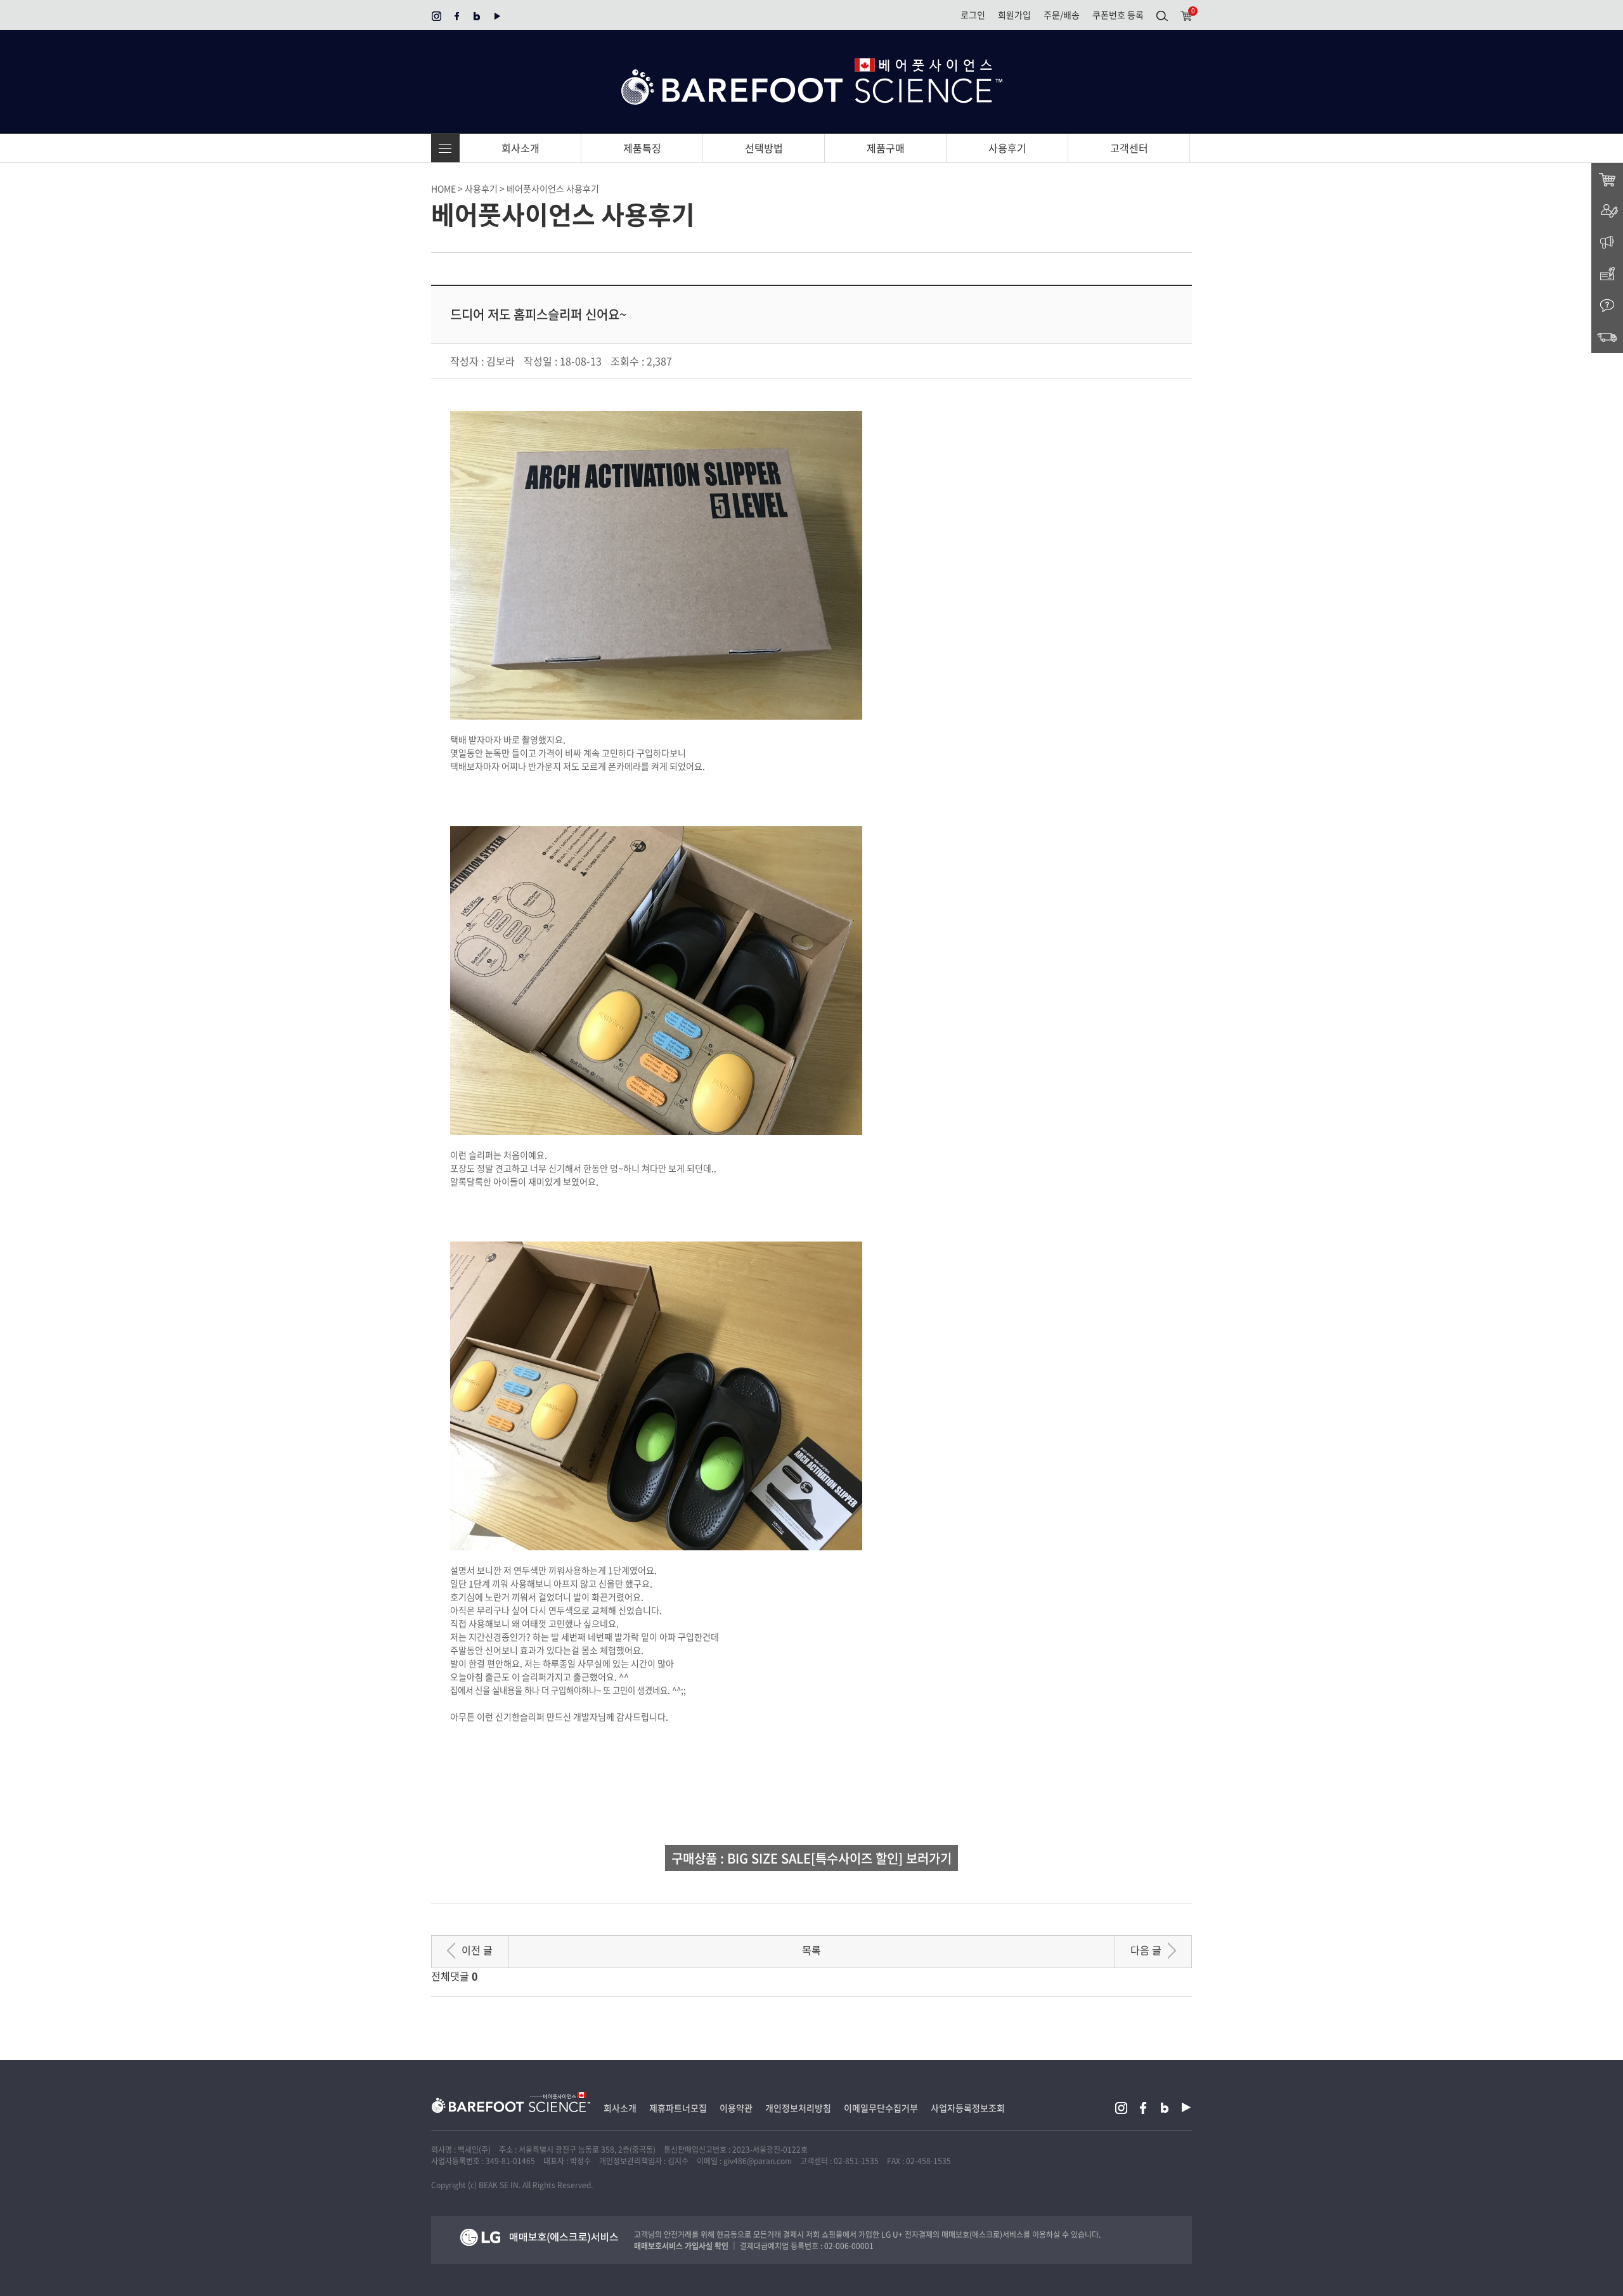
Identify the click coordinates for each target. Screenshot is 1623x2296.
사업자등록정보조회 (968, 2108)
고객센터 (1129, 148)
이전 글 (477, 1950)
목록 (811, 1950)
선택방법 (764, 148)
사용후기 (1007, 148)
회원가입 (1014, 15)
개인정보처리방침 (798, 2108)
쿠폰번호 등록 (1118, 15)
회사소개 (521, 148)
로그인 (973, 15)
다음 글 (1146, 1950)
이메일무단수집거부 (881, 2108)
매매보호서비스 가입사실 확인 (681, 2246)
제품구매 (886, 148)
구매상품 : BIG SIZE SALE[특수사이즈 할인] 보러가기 (811, 1858)
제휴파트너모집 (678, 2108)
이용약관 (736, 2108)
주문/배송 (1062, 15)
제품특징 (642, 148)
